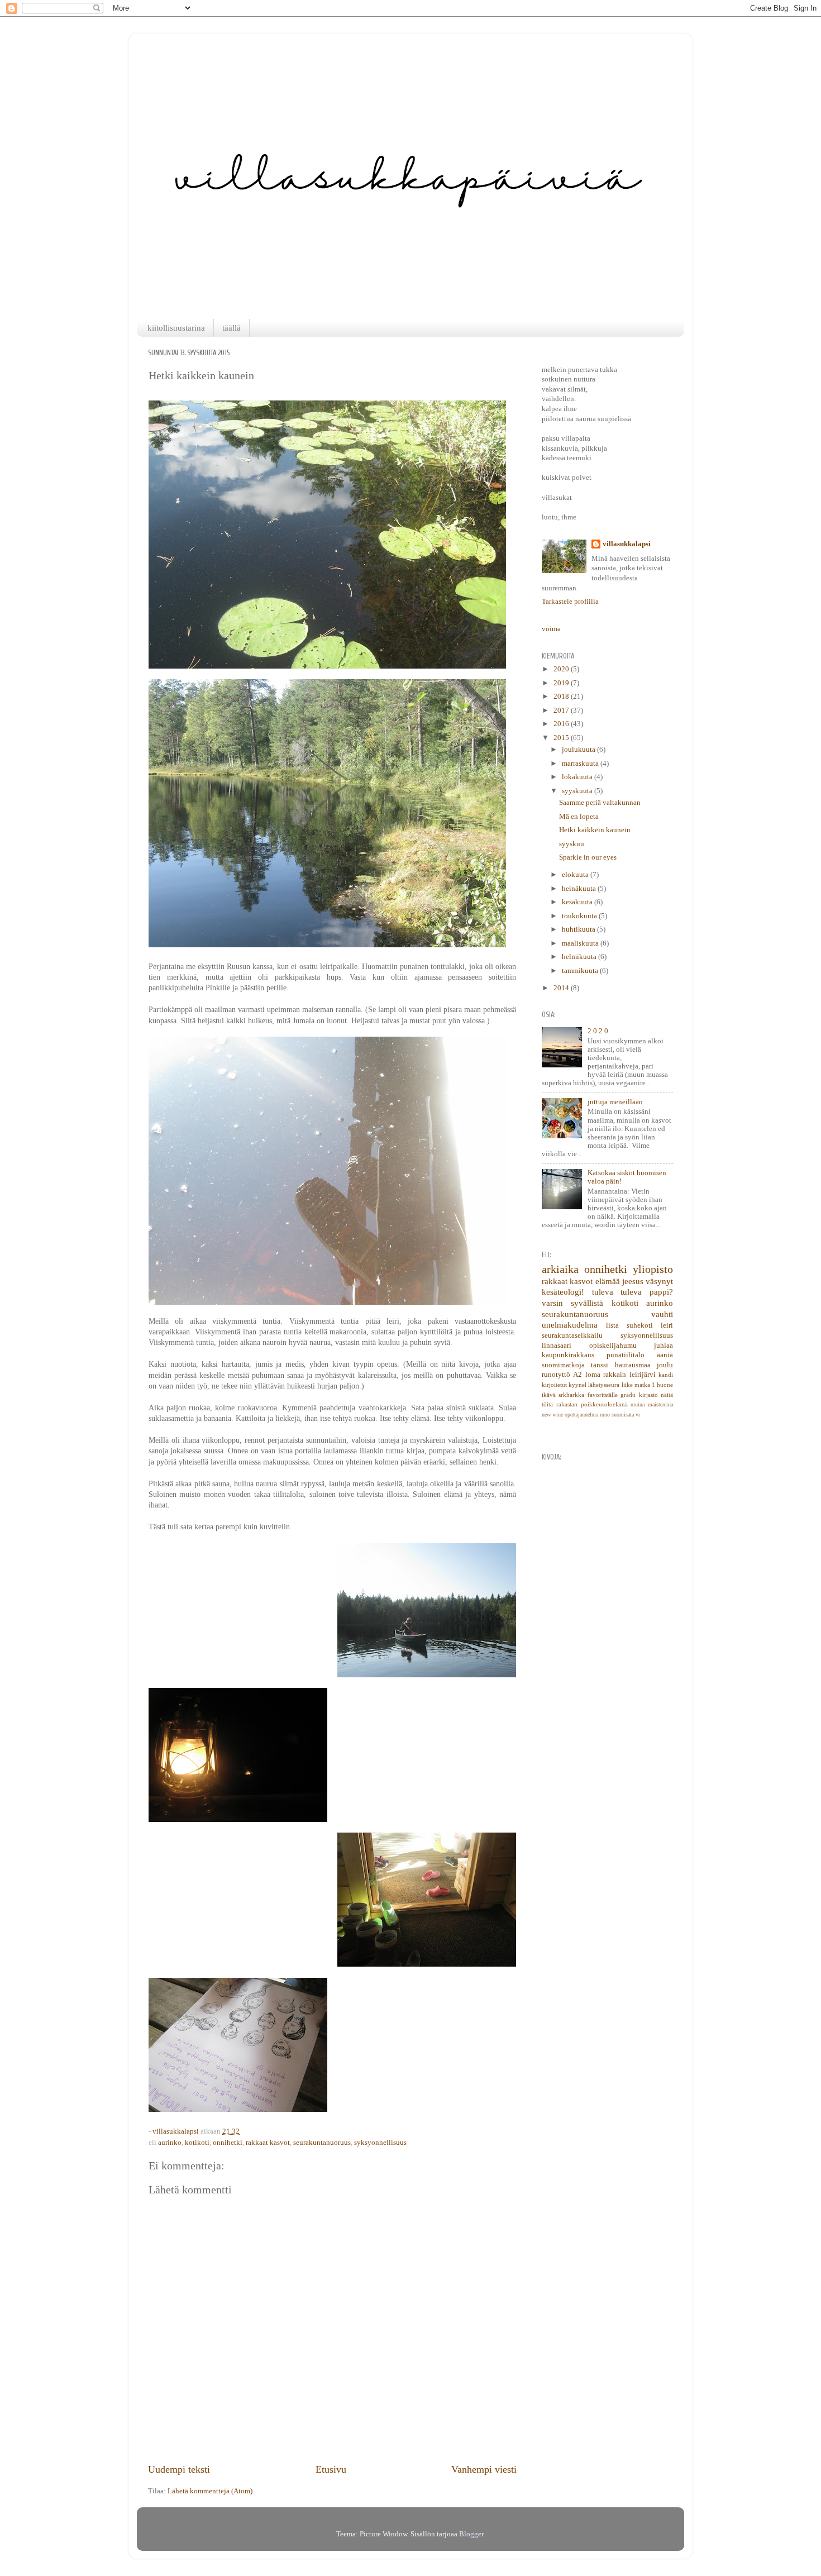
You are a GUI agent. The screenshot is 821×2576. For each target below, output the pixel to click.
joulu (665, 1365)
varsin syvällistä (572, 1303)
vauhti (662, 1314)
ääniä (665, 1355)
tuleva (603, 1292)
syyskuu (572, 844)
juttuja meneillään (615, 1102)
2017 (562, 710)
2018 (562, 697)
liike (627, 1385)
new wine (552, 1415)
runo (605, 1415)
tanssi (600, 1365)
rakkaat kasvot (268, 2143)
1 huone (662, 1385)
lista (612, 1325)
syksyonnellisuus (380, 2143)
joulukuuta (579, 750)
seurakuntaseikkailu (572, 1335)
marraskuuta (581, 764)
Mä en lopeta (579, 817)
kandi (666, 1375)
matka (642, 1385)
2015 (562, 738)
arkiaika (560, 1269)
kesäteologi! (563, 1292)
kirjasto (648, 1395)
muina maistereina (652, 1404)
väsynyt (659, 1281)
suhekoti (640, 1325)
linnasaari (557, 1346)
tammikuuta (581, 971)
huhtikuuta (579, 929)
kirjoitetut (554, 1385)
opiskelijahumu (613, 1346)
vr (638, 1415)
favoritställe (603, 1395)
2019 (562, 683)
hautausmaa (633, 1365)
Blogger (471, 2534)
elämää (608, 1281)
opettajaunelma (581, 1415)
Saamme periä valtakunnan (600, 803)
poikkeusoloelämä (604, 1404)
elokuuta (576, 875)
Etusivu (331, 2469)
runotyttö (556, 1375)
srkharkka (571, 1395)
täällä (231, 328)
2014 (562, 988)
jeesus (633, 1281)
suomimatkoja (563, 1365)
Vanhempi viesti (484, 2469)
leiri (667, 1325)
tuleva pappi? (647, 1292)
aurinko (170, 2143)
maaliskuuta (581, 943)
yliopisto (653, 1269)
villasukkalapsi (627, 544)
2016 (562, 724)
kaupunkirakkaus (568, 1355)
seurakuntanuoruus (322, 2143)
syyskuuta (578, 791)
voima (551, 629)
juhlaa (664, 1346)
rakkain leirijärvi (629, 1375)
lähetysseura (604, 1385)
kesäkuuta (578, 902)
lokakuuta (578, 777)
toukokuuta (580, 916)
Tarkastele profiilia (570, 602)
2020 (562, 669)
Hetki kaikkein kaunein (595, 830)
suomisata (623, 1415)
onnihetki (228, 2143)
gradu (628, 1395)
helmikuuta (580, 957)
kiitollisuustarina (176, 328)
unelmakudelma (570, 1325)
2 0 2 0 (598, 1031)
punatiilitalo (626, 1355)
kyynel (577, 1385)
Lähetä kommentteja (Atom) (210, 2491)
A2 (577, 1375)
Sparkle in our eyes (588, 857)
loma (593, 1375)
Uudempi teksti (179, 2469)
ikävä (549, 1395)
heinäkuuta (580, 889)
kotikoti (197, 2143)
